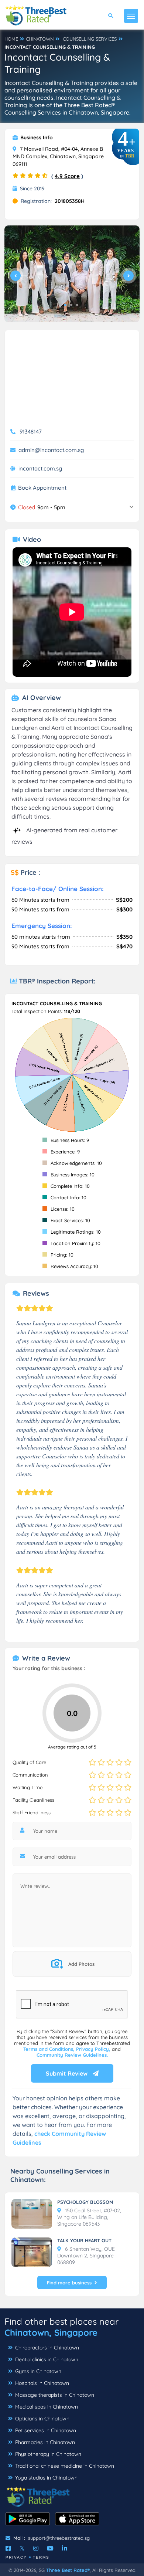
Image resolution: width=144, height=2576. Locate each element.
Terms (41, 2557)
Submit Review (67, 2073)
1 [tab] (65, 305)
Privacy (16, 2557)
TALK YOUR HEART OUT (84, 2240)
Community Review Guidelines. (72, 2055)
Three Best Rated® (68, 2570)
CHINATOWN (40, 39)
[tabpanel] (72, 274)
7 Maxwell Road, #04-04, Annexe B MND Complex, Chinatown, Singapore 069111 (58, 157)
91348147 (31, 431)
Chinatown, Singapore (51, 2332)
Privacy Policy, (94, 2049)
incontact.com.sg (40, 468)
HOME (11, 39)
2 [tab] (71, 305)
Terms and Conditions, (50, 2049)
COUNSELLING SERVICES (90, 39)
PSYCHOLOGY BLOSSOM (85, 2202)
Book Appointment (42, 488)
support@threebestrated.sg (59, 2538)
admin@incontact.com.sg (51, 450)
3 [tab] (77, 305)
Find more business (69, 2283)
